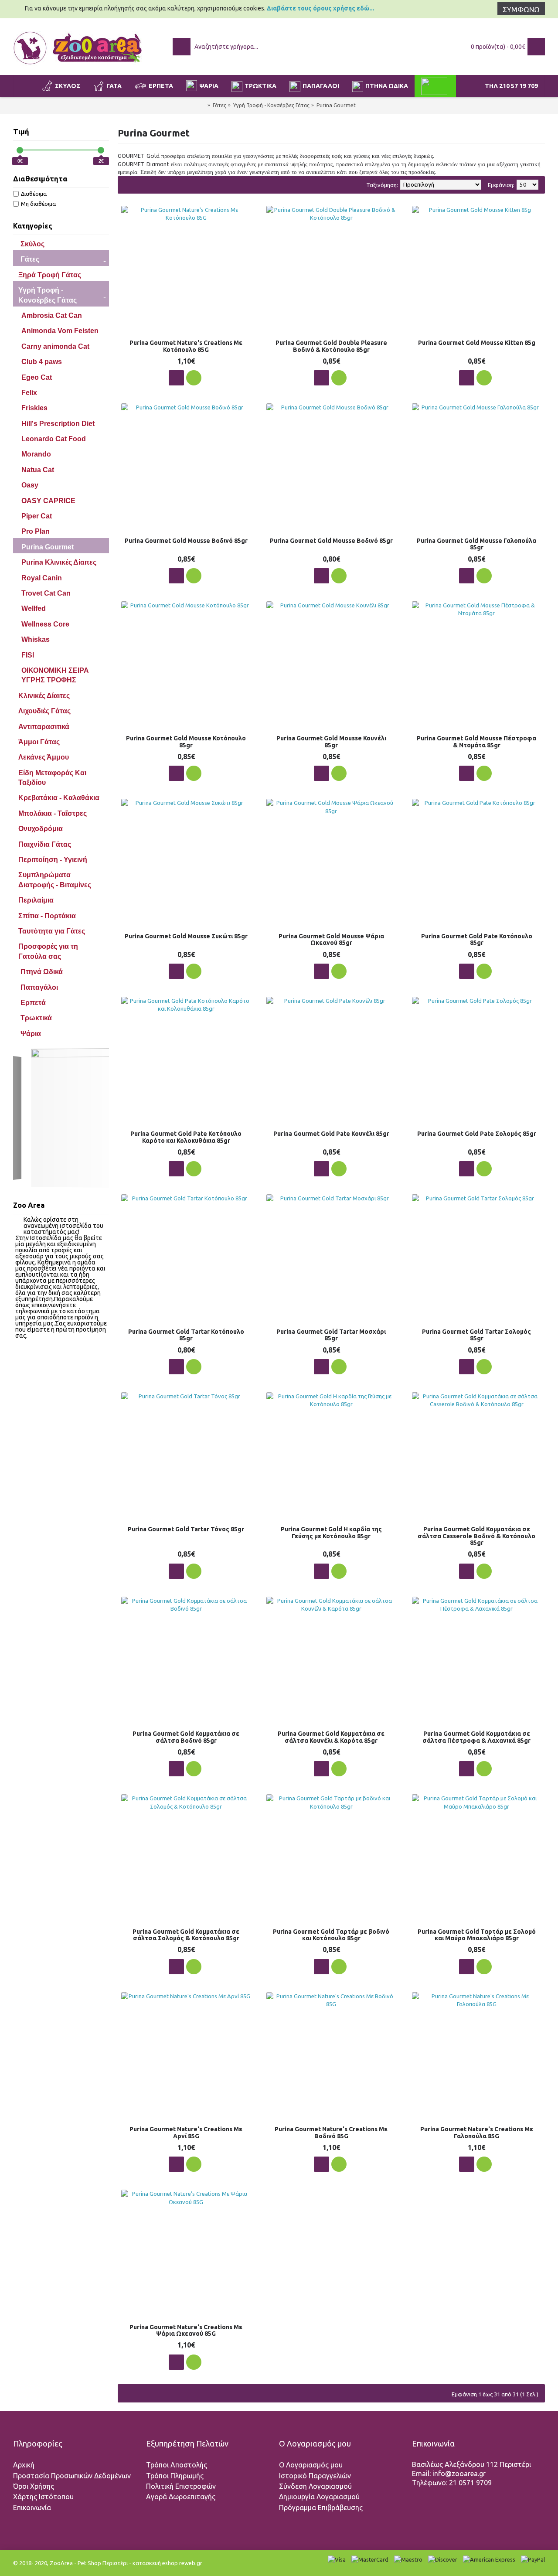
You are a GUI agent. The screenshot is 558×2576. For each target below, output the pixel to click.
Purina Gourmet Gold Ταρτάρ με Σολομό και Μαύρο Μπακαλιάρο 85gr (477, 1935)
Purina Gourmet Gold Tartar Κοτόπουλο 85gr (186, 1335)
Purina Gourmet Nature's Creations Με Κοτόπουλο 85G (186, 346)
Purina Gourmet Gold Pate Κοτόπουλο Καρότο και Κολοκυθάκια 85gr (186, 1137)
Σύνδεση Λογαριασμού (315, 2486)
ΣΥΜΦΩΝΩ (521, 10)
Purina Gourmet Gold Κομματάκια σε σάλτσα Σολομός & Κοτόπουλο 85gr (186, 1935)
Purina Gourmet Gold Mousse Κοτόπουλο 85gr (186, 741)
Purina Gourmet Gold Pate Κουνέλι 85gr (331, 1134)
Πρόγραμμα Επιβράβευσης (321, 2508)
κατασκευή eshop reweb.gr (167, 2563)
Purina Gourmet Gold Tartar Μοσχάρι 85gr (331, 1335)
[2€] (101, 150)
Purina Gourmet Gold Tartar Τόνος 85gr (186, 1529)
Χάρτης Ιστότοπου (43, 2497)
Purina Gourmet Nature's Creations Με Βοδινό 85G (331, 2132)
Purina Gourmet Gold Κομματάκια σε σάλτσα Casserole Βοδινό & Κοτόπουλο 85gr (476, 1536)
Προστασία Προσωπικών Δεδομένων (72, 2476)
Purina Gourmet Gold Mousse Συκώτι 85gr (186, 936)
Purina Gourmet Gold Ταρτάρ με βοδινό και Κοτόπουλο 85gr (331, 1935)
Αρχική (24, 2465)
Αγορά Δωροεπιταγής (181, 2497)
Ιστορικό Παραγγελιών (315, 2476)
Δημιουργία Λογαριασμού (319, 2497)
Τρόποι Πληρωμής (175, 2476)
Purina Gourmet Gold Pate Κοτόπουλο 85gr (477, 939)
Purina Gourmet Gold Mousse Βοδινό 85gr (186, 541)
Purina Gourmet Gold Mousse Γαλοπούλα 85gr (476, 544)
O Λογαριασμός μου (311, 2465)
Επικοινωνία (32, 2508)
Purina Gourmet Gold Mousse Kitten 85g (477, 343)
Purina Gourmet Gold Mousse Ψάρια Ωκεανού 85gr (331, 939)
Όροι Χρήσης (34, 2486)
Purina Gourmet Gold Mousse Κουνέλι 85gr (331, 741)
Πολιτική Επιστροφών (181, 2486)
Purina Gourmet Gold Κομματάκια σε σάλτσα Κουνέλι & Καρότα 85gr (331, 1737)
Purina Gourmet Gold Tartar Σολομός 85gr (476, 1335)
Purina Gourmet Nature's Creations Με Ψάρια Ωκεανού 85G (186, 2330)
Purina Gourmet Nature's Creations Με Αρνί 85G (186, 2132)
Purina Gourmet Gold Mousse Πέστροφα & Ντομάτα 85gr (476, 741)
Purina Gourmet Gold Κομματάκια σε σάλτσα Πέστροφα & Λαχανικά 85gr (476, 1737)
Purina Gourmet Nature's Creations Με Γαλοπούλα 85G (477, 2132)
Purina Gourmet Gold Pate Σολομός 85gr (477, 1134)
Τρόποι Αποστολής (177, 2465)
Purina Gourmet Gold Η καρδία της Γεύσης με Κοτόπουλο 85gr (331, 1532)
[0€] (20, 150)
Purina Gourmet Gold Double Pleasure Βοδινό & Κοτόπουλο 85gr (331, 346)
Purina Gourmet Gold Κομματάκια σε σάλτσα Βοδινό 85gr (186, 1737)
